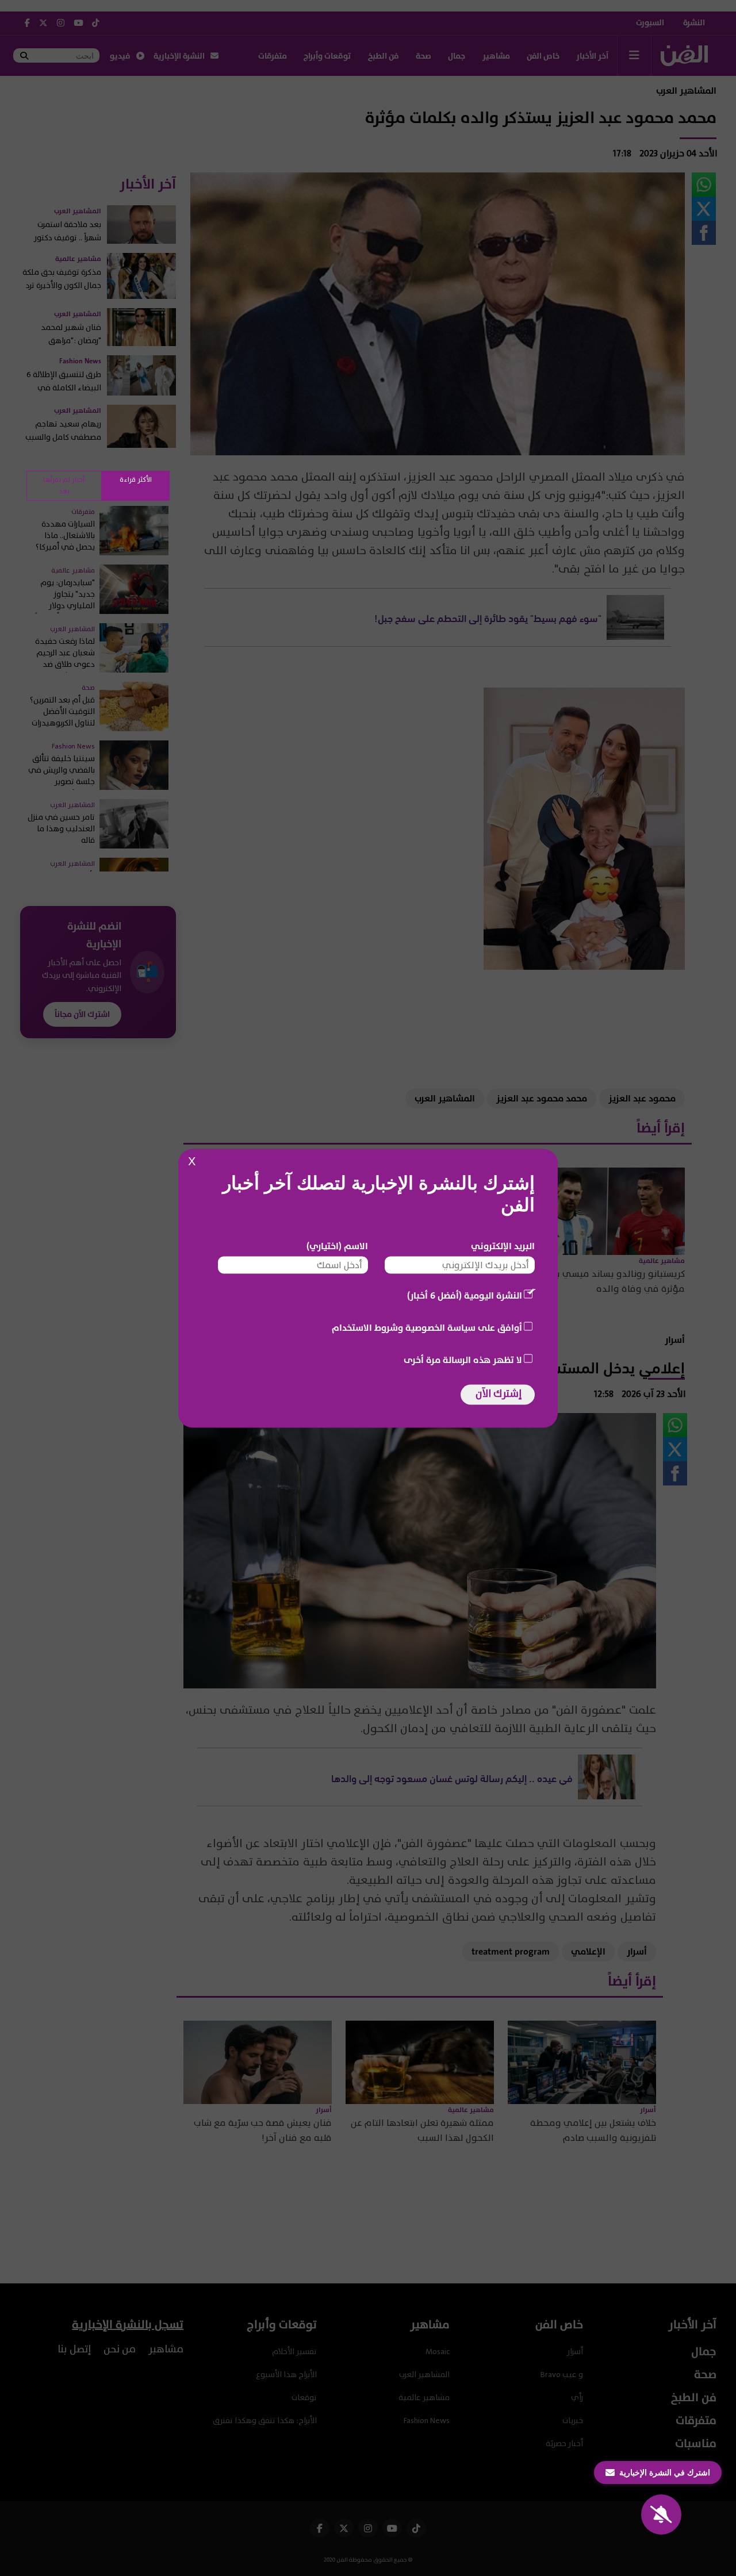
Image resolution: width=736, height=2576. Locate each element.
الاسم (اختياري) (337, 1246)
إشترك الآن (499, 1393)
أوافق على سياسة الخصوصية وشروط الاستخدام (427, 1327)
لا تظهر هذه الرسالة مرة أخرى (463, 1360)
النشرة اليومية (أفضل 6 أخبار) (465, 1295)
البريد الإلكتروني (503, 1246)
